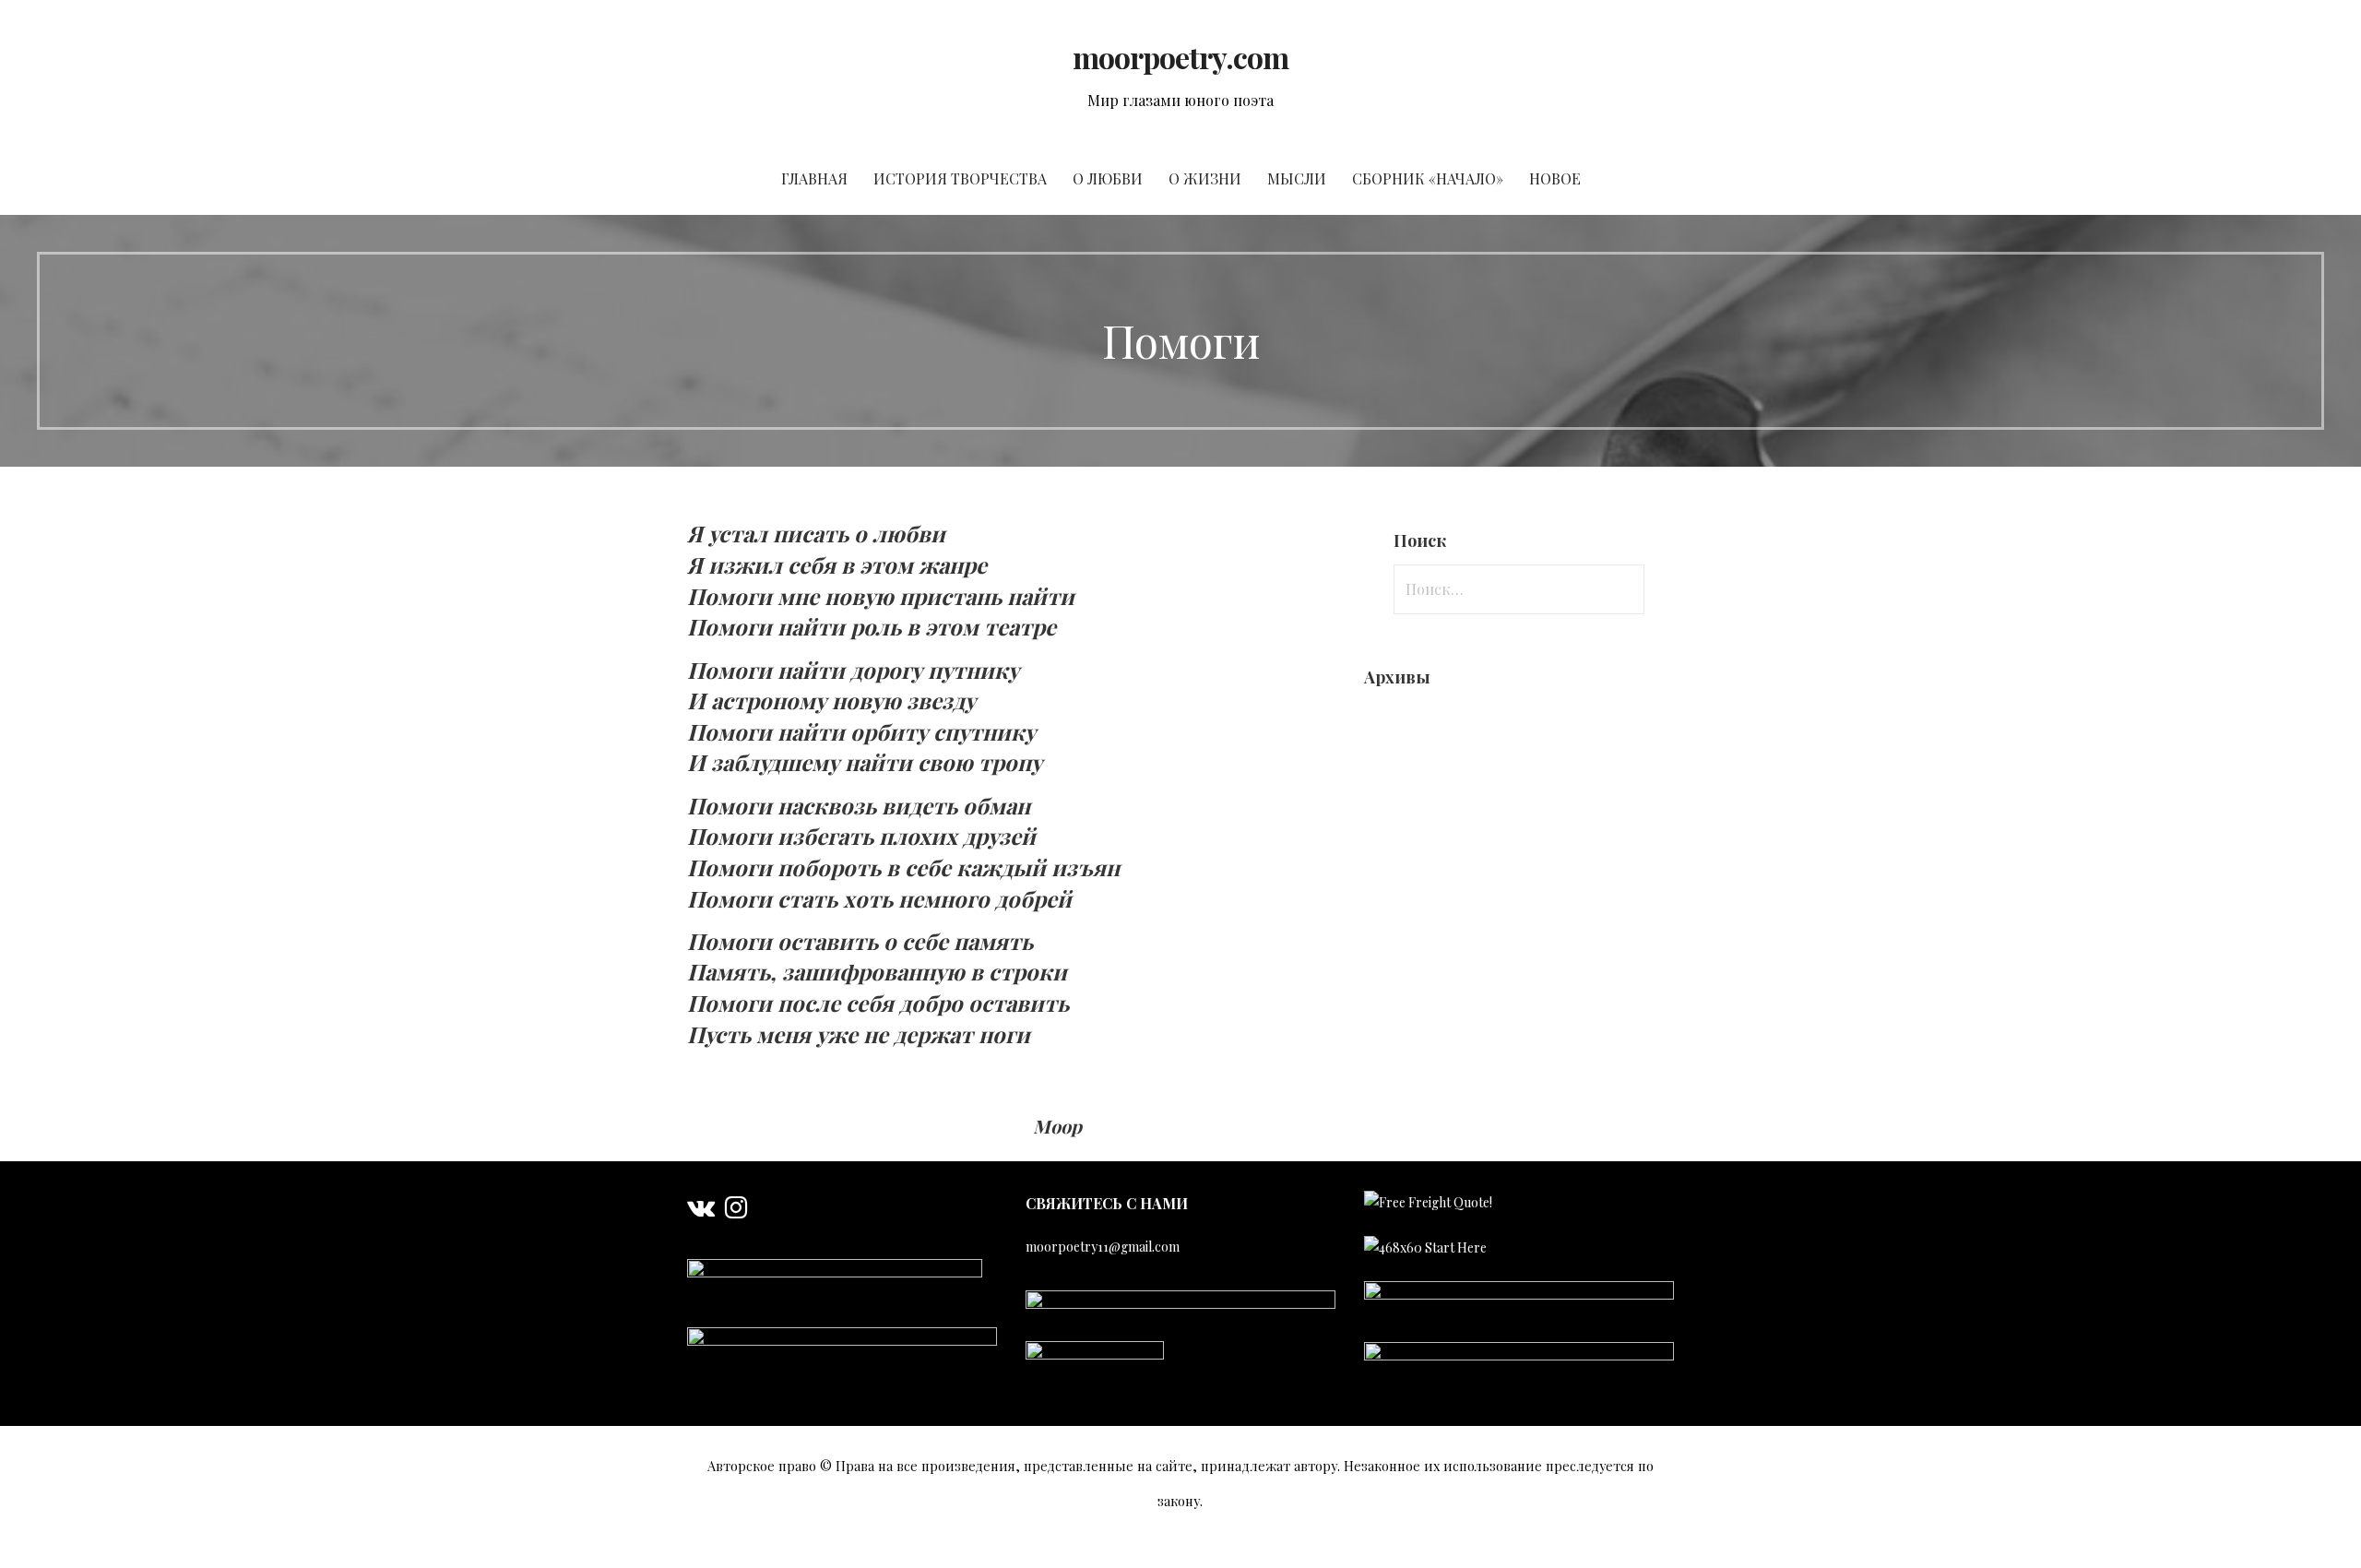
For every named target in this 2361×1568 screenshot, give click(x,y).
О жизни (1205, 178)
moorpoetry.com (1181, 57)
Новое (1555, 178)
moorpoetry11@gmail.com (1103, 1247)
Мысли (1297, 178)
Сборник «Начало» (1428, 178)
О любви (1108, 178)
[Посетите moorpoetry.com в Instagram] (736, 1212)
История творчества (960, 178)
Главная (814, 178)
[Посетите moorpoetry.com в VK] (701, 1212)
